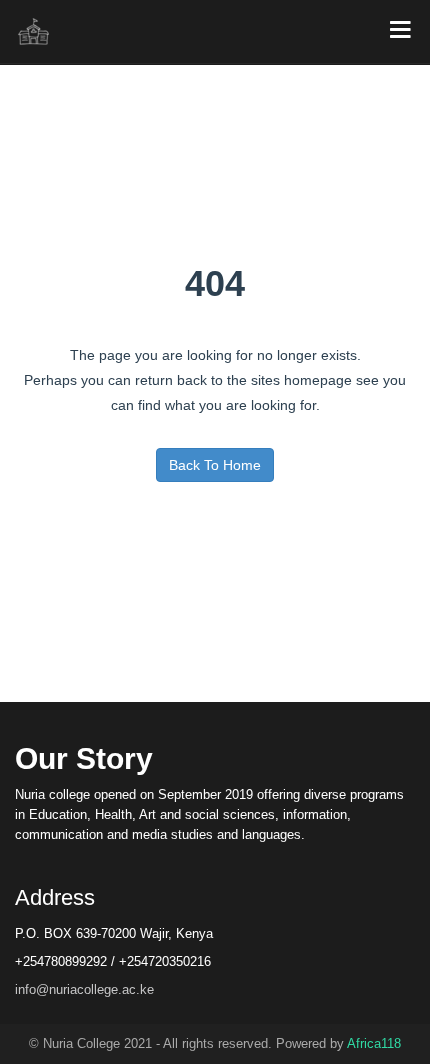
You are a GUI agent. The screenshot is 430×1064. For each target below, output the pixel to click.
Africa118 (374, 1043)
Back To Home (215, 465)
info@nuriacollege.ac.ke (84, 989)
